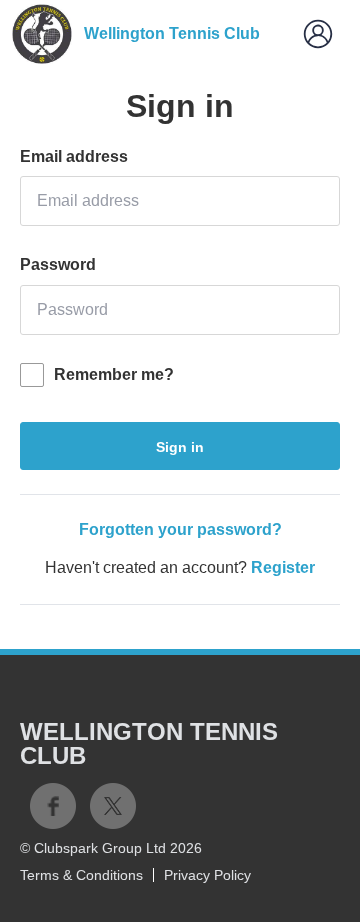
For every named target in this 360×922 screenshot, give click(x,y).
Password (58, 264)
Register (283, 567)
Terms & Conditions (81, 875)
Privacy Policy (207, 875)
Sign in (180, 447)
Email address (74, 156)
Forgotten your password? (180, 529)
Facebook (53, 806)
